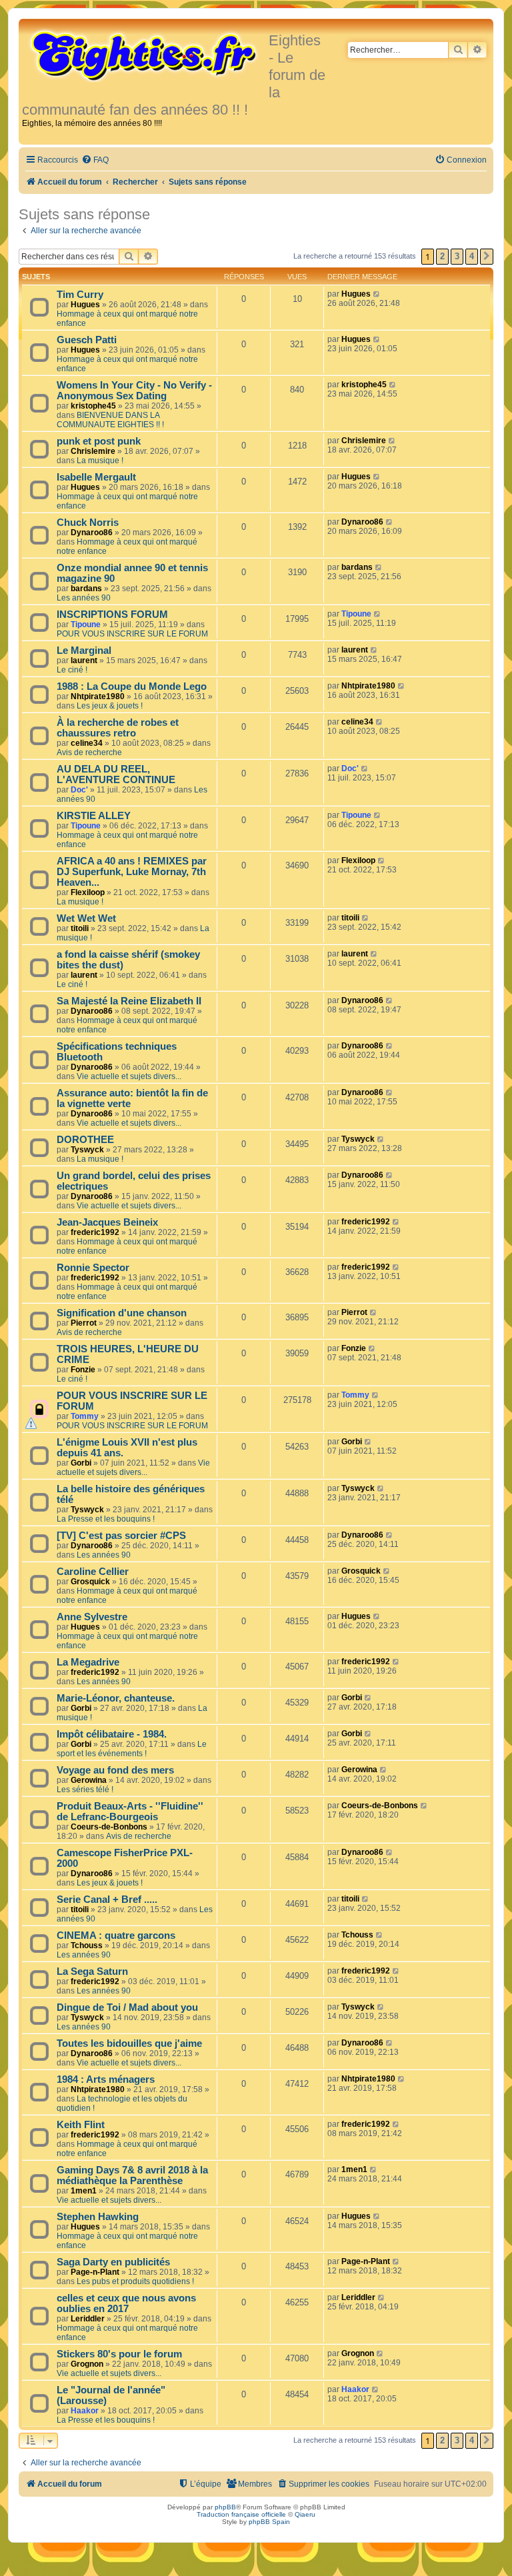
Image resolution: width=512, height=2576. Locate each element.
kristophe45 (93, 406)
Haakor (85, 2411)
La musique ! (100, 461)
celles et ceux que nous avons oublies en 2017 (126, 2303)
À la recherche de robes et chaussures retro (118, 728)
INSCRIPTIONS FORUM (112, 615)
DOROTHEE (85, 1140)
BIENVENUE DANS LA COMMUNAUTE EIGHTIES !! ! (110, 420)
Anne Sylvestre (92, 1617)
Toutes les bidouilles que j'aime (129, 2043)
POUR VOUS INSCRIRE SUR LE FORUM (132, 634)
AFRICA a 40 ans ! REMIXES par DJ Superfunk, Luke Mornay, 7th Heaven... (132, 872)
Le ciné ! (72, 670)
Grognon (87, 2364)
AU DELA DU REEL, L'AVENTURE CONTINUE (116, 774)
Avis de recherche (89, 752)
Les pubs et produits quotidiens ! (135, 2281)
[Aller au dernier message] (377, 294)
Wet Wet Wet (86, 918)
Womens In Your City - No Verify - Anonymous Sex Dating (134, 391)
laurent (84, 660)
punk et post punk (99, 441)
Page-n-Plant (95, 2272)
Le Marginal (84, 650)
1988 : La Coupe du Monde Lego (132, 686)
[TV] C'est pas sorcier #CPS (121, 1536)
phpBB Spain (269, 2522)
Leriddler (88, 2319)
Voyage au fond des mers (115, 1770)
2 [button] (442, 256)
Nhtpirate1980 (98, 696)
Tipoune (86, 625)
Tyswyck (87, 1150)
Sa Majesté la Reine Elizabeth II (129, 1001)
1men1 (84, 2191)
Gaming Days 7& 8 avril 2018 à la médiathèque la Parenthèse (132, 2175)
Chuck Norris (88, 523)
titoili (80, 928)
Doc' (79, 790)
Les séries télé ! (85, 1790)
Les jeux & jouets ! (110, 706)
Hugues (85, 305)
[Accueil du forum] (145, 55)
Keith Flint (81, 2125)
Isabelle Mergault (96, 477)
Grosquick (90, 1582)
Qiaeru (305, 2514)
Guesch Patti (87, 340)
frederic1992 (95, 1232)
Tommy (85, 1416)
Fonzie (83, 1370)
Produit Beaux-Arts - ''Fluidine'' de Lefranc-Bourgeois (130, 1812)
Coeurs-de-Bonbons (109, 1827)
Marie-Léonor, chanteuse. (116, 1698)
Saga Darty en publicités (113, 2262)
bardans (86, 589)
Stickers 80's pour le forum (119, 2354)
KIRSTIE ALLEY (94, 816)
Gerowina (89, 1780)
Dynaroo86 (92, 533)
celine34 (87, 743)
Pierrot (84, 1323)
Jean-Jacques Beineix (107, 1222)
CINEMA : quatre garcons (116, 1935)
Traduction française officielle (241, 2514)
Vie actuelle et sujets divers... (129, 1076)
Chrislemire (93, 451)
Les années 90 (84, 598)
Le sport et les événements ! (132, 1749)
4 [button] (472, 256)
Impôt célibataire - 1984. (112, 1734)
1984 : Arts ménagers (106, 2079)
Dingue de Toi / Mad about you (127, 2007)
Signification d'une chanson (122, 1313)
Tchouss (87, 1945)
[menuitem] (95, 160)
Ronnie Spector (93, 1268)
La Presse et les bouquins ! (106, 1519)
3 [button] (457, 256)
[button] (487, 257)
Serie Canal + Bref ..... (107, 1900)
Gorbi (81, 1463)
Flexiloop (88, 892)
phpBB (225, 2507)
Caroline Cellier (93, 1572)
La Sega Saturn (92, 1971)
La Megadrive (88, 1662)
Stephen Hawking (98, 2217)
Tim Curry (80, 295)
